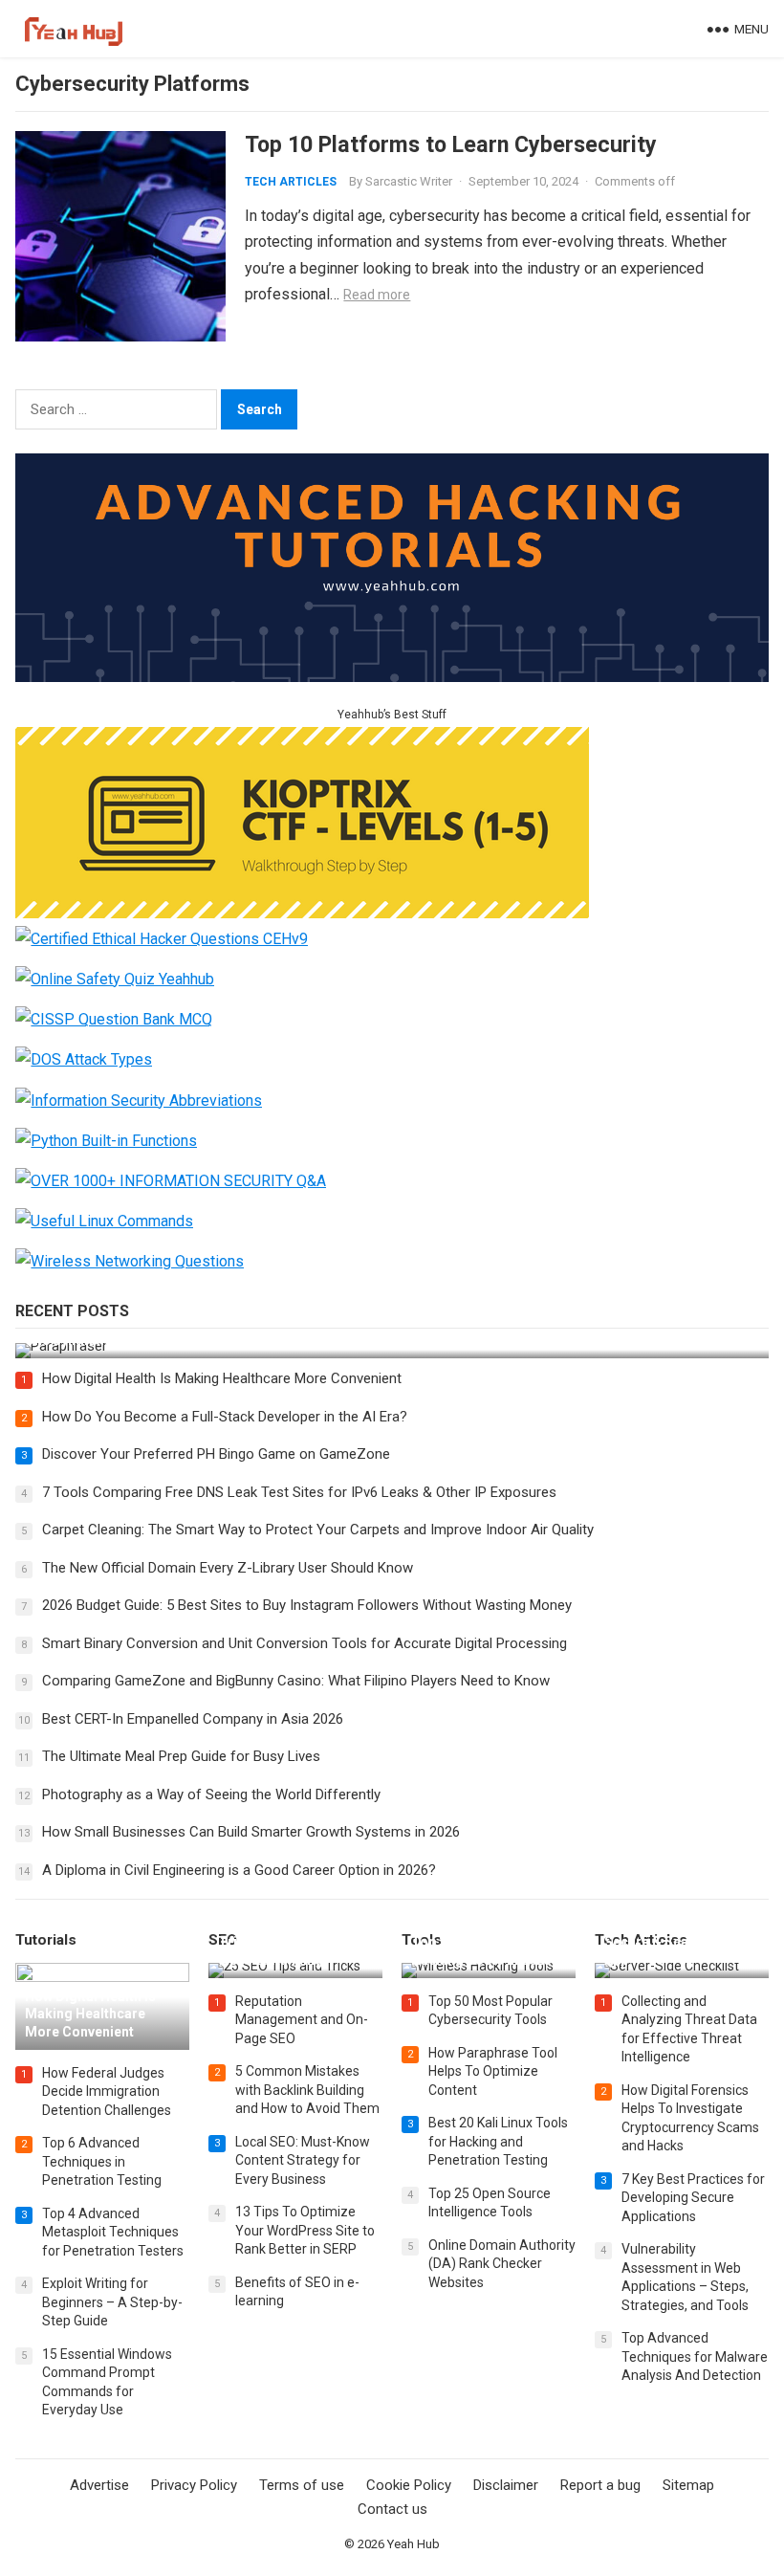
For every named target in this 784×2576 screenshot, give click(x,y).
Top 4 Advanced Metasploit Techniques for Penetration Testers (113, 2232)
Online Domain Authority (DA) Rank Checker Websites (502, 2264)
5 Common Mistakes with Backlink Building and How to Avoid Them (307, 2090)
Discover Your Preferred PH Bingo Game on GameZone (216, 1454)
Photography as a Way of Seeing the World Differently (211, 1794)
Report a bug (600, 2485)
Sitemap (688, 2485)
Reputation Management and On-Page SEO (302, 2020)
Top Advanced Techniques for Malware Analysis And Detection (695, 2356)
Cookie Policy (409, 2485)
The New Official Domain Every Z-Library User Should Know (228, 1568)
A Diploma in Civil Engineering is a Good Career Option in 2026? (239, 1870)
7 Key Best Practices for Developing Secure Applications (693, 2198)
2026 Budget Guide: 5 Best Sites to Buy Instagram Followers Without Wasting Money (307, 1605)
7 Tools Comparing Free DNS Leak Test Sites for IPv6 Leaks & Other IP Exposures (299, 1492)
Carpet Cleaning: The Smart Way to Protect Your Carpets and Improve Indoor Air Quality (318, 1530)
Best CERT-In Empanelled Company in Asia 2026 (193, 1719)
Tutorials (46, 1940)
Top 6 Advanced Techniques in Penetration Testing (102, 2161)
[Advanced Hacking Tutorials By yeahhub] (392, 677)
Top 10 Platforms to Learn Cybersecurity (451, 144)
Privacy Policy (194, 2485)
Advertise (99, 2485)
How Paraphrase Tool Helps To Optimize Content (493, 2071)
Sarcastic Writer (409, 181)
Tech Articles (291, 182)
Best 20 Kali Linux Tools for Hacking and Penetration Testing (498, 2141)
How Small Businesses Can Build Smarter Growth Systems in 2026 (251, 1832)
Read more (377, 295)
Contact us (392, 2509)
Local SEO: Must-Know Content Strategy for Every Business (303, 2160)
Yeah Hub (414, 2544)
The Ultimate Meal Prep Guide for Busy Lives (181, 1756)
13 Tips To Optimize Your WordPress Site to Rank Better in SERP (305, 2230)
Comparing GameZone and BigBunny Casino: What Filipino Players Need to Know (296, 1681)
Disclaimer (506, 2485)
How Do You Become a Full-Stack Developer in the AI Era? (225, 1417)
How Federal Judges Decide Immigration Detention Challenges (107, 2092)
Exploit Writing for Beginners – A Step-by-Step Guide (112, 2302)
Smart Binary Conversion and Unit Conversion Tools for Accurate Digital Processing (305, 1643)
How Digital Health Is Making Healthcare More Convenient (222, 1378)
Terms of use (302, 2485)
